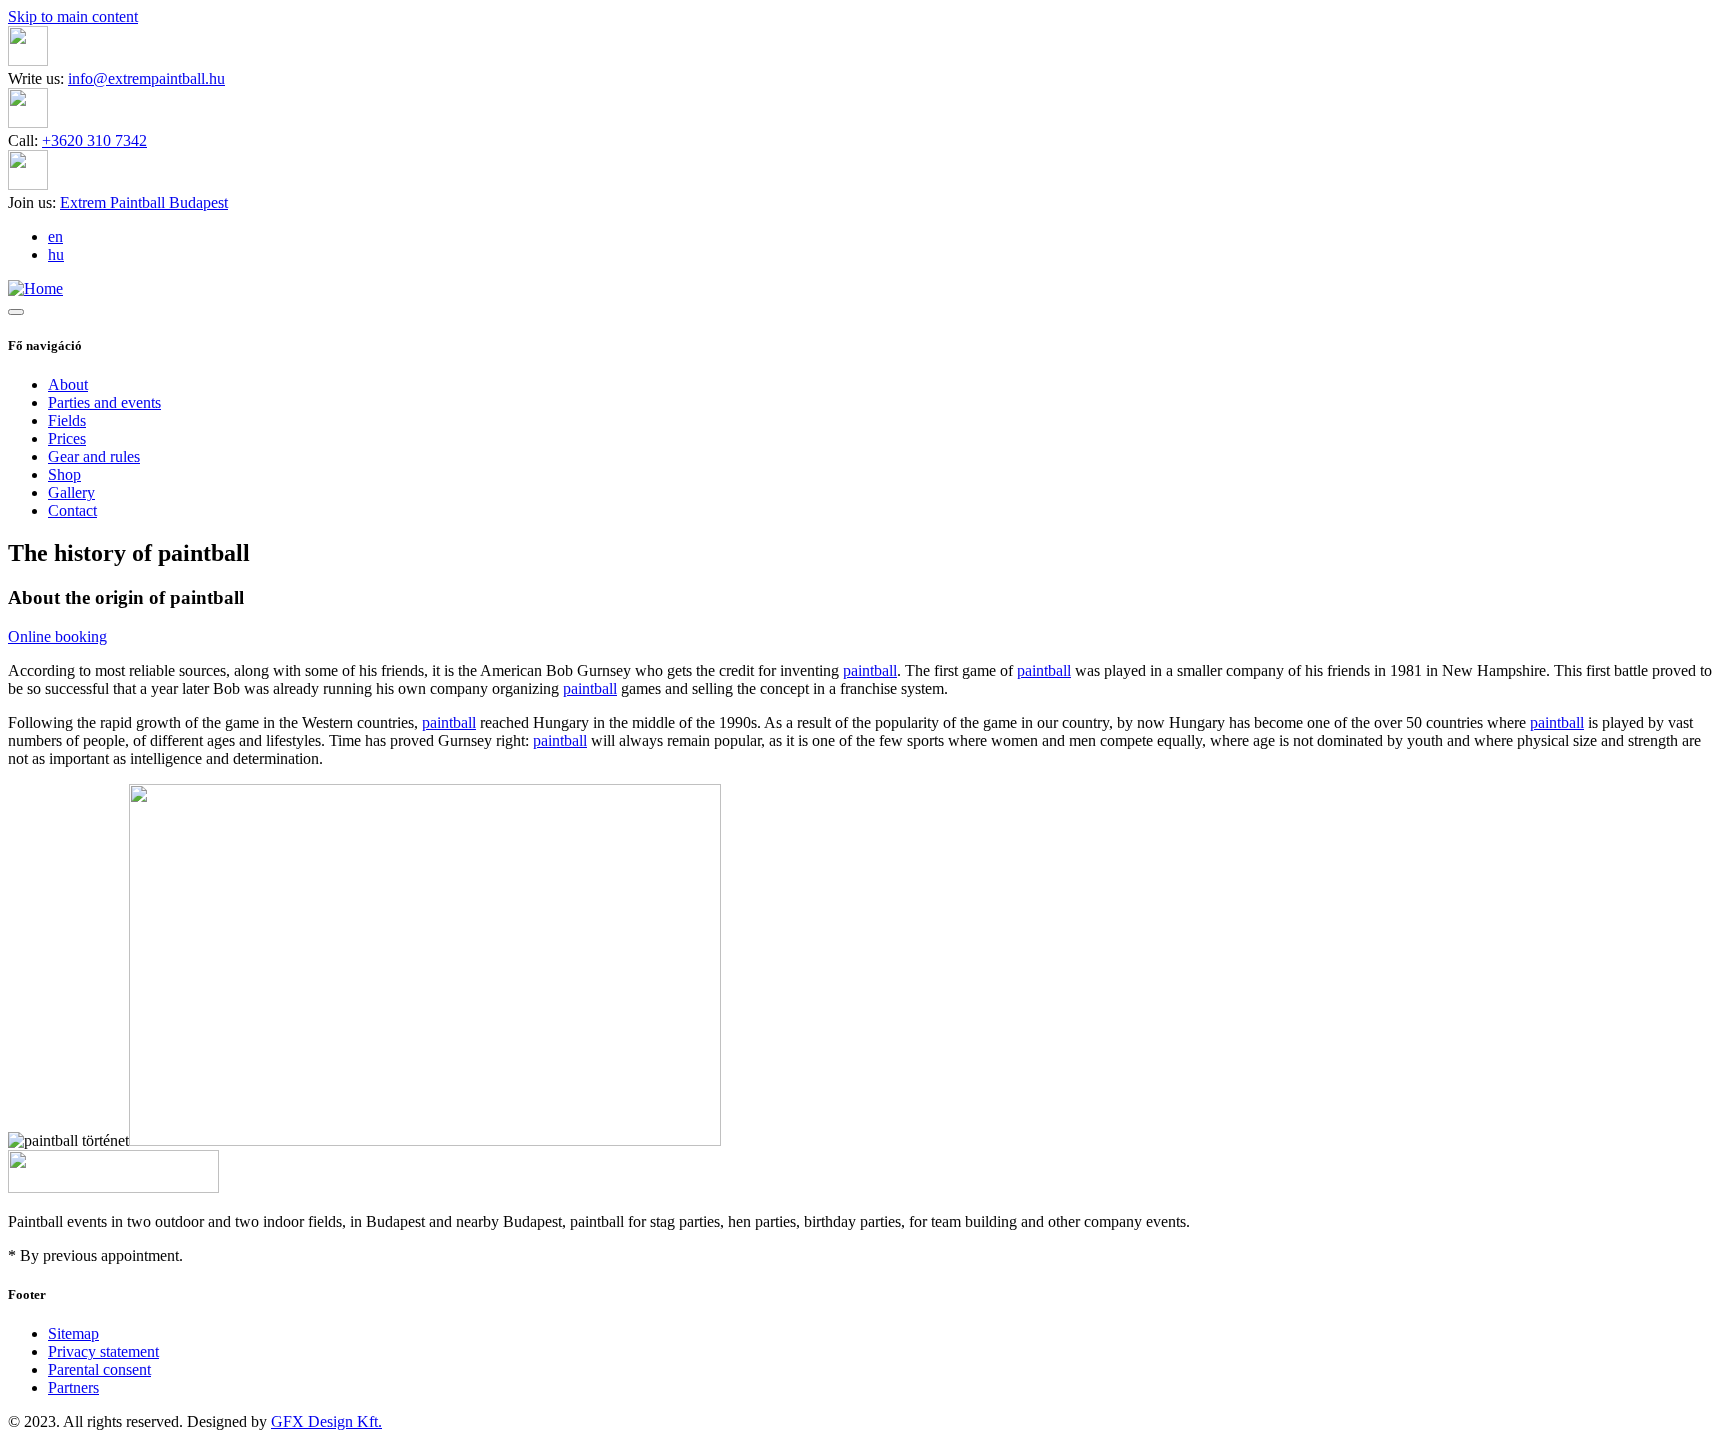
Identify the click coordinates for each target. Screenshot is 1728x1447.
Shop (64, 474)
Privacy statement (103, 1351)
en (55, 236)
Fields (67, 420)
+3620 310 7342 (94, 140)
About (68, 384)
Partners (73, 1387)
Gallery (71, 492)
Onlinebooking (57, 636)
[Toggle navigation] (16, 312)
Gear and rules (94, 456)
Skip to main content (73, 16)
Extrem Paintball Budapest (144, 202)
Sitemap (73, 1333)
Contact (72, 510)
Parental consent (99, 1369)
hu (56, 254)
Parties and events (104, 402)
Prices (67, 438)
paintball (870, 670)
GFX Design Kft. (326, 1421)
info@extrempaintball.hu (146, 78)
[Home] (35, 288)
